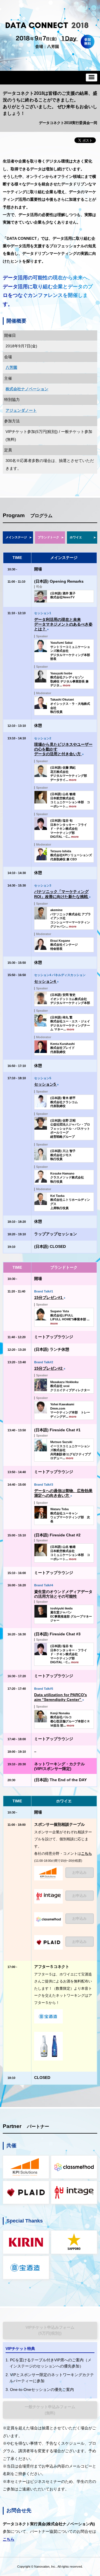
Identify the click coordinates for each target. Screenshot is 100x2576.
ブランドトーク (48, 537)
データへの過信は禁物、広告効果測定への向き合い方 (63, 1493)
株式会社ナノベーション (27, 389)
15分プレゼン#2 (50, 1368)
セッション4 (46, 981)
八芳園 (11, 367)
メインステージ (16, 537)
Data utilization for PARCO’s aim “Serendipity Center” (61, 1697)
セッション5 (46, 1084)
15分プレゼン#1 (50, 1297)
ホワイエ (76, 537)
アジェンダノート (21, 410)
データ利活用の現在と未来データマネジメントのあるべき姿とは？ (63, 624)
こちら (87, 1854)
